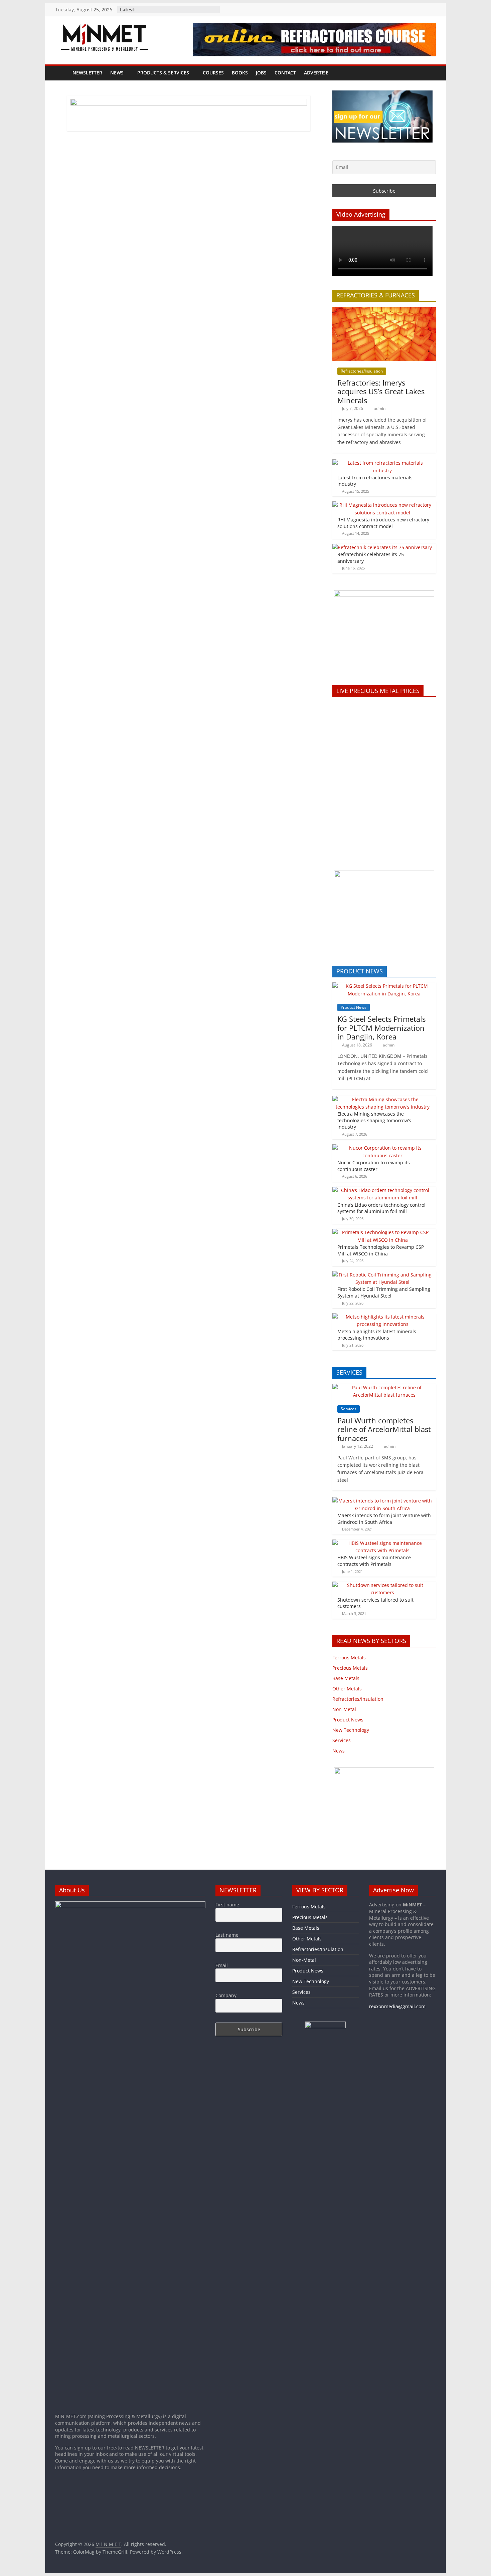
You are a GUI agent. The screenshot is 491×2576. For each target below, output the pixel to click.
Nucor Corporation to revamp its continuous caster (374, 1166)
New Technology (351, 1730)
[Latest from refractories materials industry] (382, 463)
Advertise (316, 73)
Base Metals (346, 1678)
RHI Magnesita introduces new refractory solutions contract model (383, 523)
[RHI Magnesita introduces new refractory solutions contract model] (382, 505)
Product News (354, 1007)
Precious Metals (350, 1668)
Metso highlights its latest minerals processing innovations (377, 1335)
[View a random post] (429, 73)
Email (222, 1965)
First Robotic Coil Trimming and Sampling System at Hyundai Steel (384, 1292)
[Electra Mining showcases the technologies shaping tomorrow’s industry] (382, 1099)
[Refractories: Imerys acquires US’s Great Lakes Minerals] (384, 310)
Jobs (261, 73)
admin (380, 408)
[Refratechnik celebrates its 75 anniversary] (382, 547)
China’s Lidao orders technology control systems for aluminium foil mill (381, 1208)
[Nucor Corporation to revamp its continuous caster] (382, 1148)
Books (240, 73)
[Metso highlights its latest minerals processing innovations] (382, 1317)
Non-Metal (344, 1709)
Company (226, 1995)
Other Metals (347, 1689)
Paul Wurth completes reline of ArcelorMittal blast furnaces (384, 1429)
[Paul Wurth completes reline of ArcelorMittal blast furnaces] (384, 1387)
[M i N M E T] (62, 73)
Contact (285, 73)
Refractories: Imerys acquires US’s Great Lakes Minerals (381, 391)
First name (227, 1905)
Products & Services (163, 73)
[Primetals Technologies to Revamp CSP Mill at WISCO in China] (382, 1232)
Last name (227, 1935)
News (117, 73)
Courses (213, 73)
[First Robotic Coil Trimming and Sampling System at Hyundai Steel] (382, 1275)
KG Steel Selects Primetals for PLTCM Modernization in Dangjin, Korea (381, 1028)
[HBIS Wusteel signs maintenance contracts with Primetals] (382, 1543)
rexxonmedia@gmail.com (397, 2006)
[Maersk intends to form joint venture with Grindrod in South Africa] (382, 1501)
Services (349, 1409)
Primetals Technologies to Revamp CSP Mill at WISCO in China (381, 1250)
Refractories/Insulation (362, 371)
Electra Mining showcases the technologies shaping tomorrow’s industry (374, 1120)
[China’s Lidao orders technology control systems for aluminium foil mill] (382, 1190)
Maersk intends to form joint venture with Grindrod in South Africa (384, 1519)
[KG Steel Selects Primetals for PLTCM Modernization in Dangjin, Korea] (384, 986)
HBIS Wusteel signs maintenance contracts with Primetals (374, 1561)
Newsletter (87, 73)
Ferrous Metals (349, 1658)
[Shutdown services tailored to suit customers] (382, 1585)
